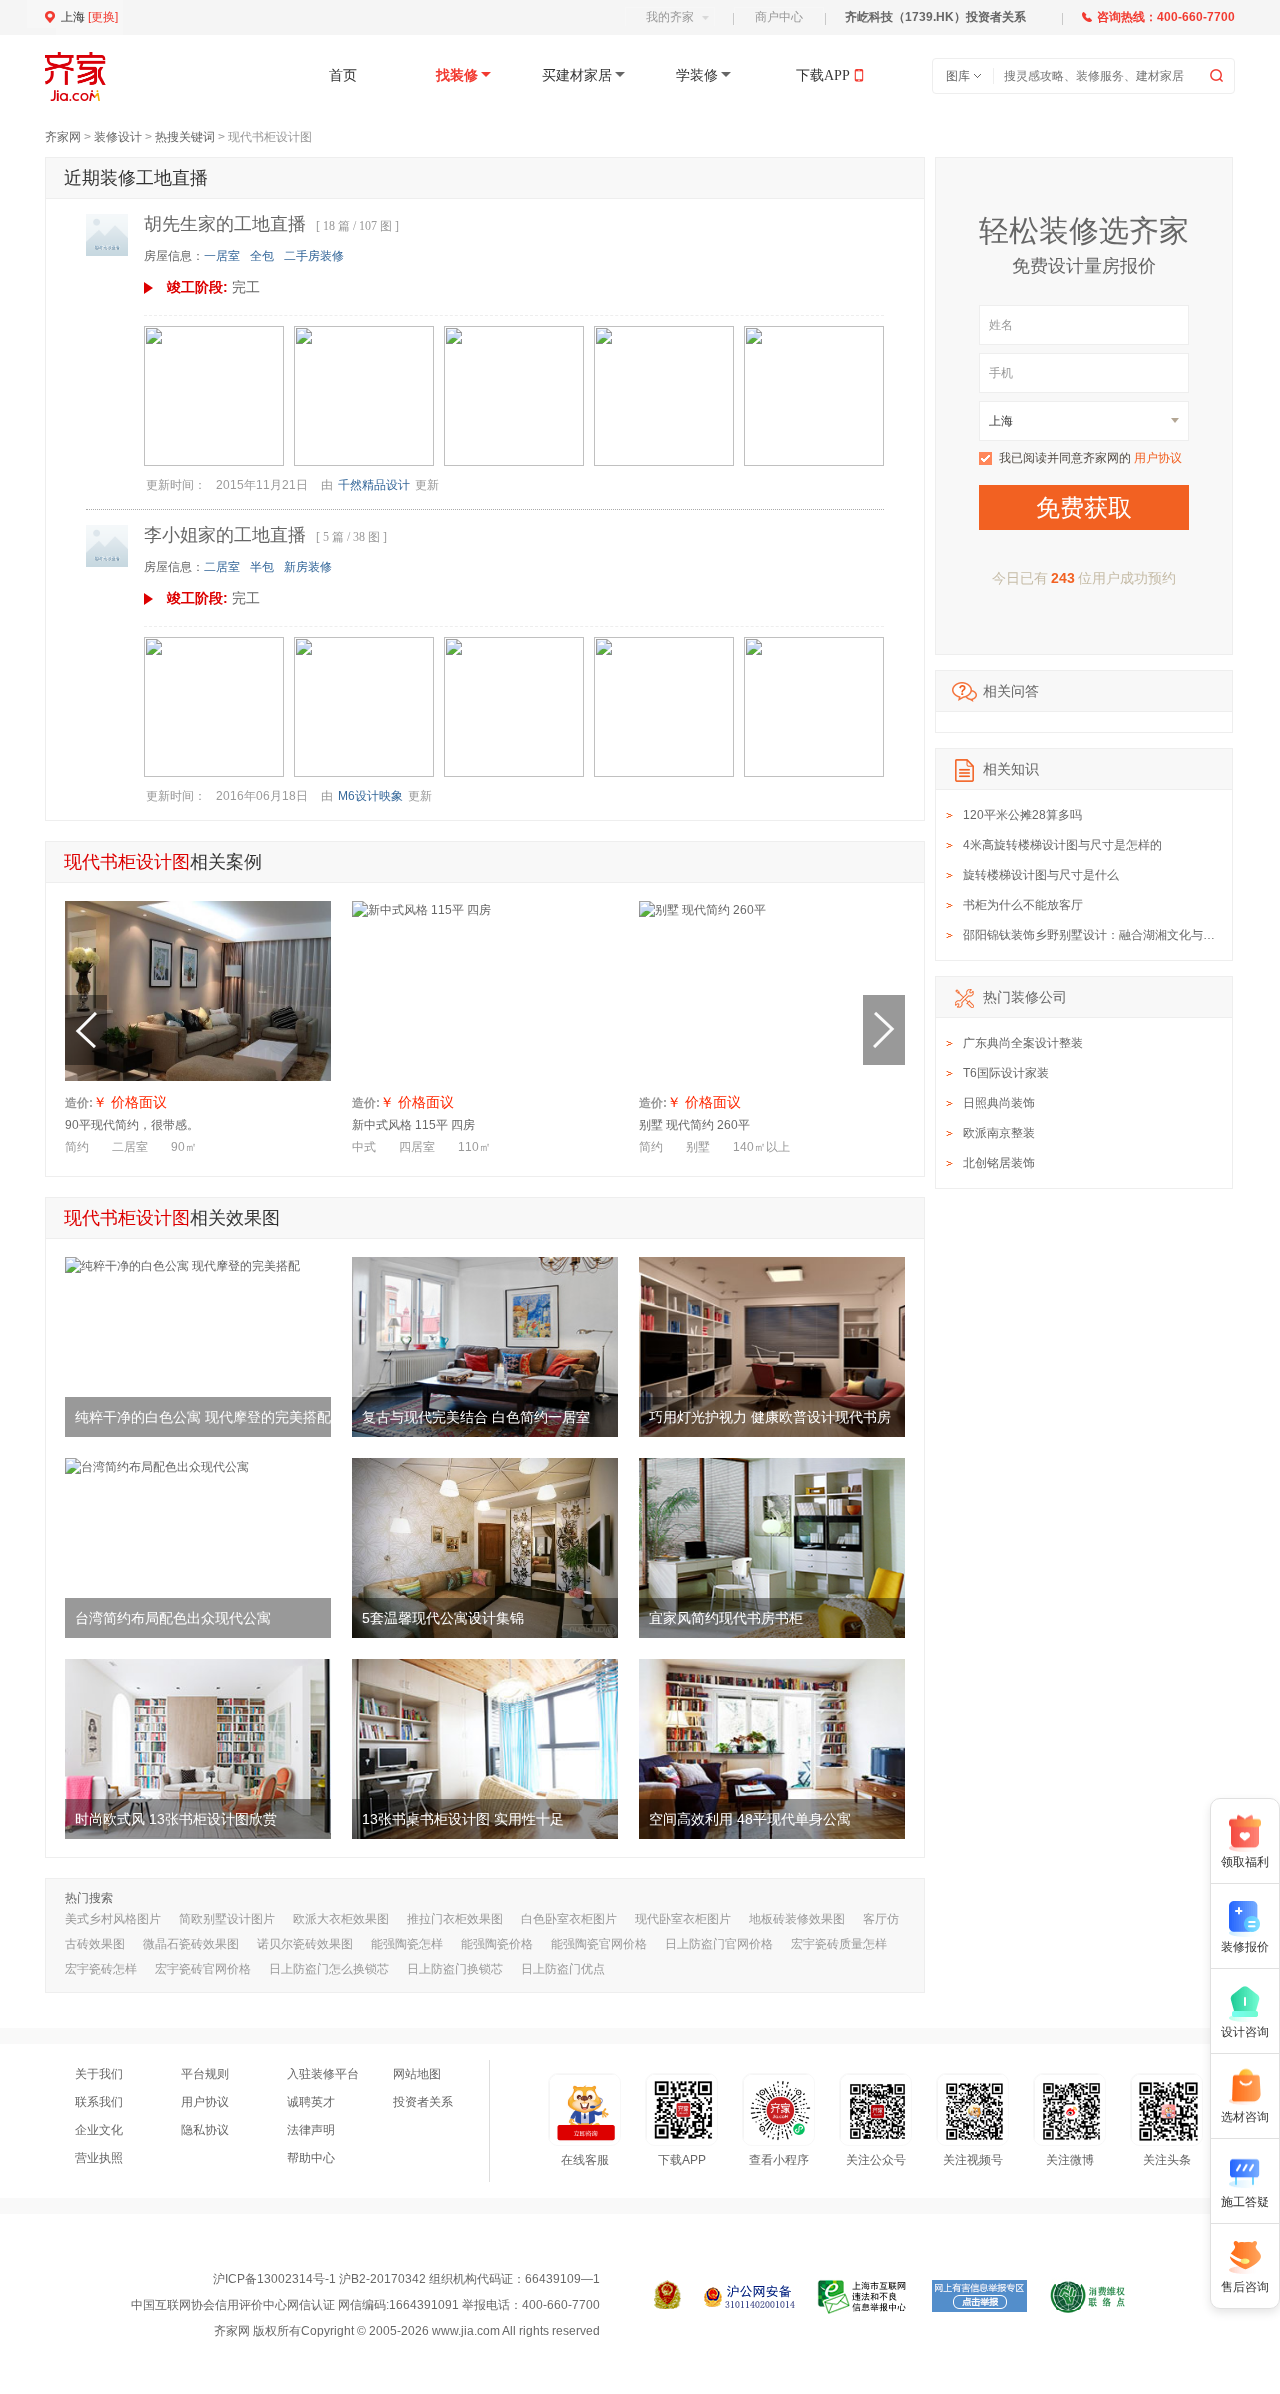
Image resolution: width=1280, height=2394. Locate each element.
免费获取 (1084, 507)
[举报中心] (863, 2297)
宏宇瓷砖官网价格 (203, 1969)
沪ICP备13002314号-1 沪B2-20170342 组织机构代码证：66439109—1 (406, 2279)
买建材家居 (577, 75)
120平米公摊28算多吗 (1022, 815)
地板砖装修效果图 (797, 1919)
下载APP (823, 75)
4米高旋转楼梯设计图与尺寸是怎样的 (1062, 845)
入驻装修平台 (323, 2074)
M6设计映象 (370, 796)
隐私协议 (205, 2130)
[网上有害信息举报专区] (979, 2297)
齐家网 (63, 137)
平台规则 (205, 2074)
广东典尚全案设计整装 (1023, 1043)
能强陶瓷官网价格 (599, 1944)
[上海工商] (667, 2297)
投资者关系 (423, 2102)
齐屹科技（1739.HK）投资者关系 (935, 17)
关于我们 (99, 2074)
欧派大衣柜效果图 (341, 1919)
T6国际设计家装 (1006, 1073)
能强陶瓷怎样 (407, 1944)
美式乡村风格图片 (113, 1919)
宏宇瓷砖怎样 (101, 1969)
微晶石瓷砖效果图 (191, 1944)
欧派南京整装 (999, 1133)
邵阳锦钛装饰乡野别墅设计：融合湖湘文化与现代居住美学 (1119, 935)
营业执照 (99, 2158)
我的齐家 (670, 17)
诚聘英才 (311, 2102)
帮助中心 (311, 2158)
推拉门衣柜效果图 (455, 1919)
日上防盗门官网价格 (719, 1944)
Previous (86, 1030)
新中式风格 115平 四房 (413, 1125)
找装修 (457, 75)
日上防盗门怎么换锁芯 (329, 1969)
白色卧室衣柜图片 (569, 1919)
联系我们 (99, 2102)
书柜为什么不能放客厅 (1023, 905)
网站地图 (417, 2074)
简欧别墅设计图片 (227, 1919)
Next (884, 1030)
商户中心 (779, 17)
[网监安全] (749, 2297)
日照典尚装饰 (999, 1103)
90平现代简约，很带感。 (132, 1125)
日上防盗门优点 (563, 1969)
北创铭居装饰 (999, 1163)
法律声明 (311, 2130)
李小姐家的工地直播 (225, 535)
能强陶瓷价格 (497, 1944)
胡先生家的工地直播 (225, 224)
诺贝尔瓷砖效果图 (305, 1944)
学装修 (697, 75)
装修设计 (118, 137)
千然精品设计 (374, 485)
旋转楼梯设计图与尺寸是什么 (1041, 875)
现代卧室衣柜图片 (683, 1919)
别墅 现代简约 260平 (694, 1125)
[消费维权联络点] (1087, 2297)
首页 (343, 75)
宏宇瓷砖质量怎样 (839, 1944)
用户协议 (1158, 458)
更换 (103, 17)
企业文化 (99, 2130)
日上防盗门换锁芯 (455, 1969)
